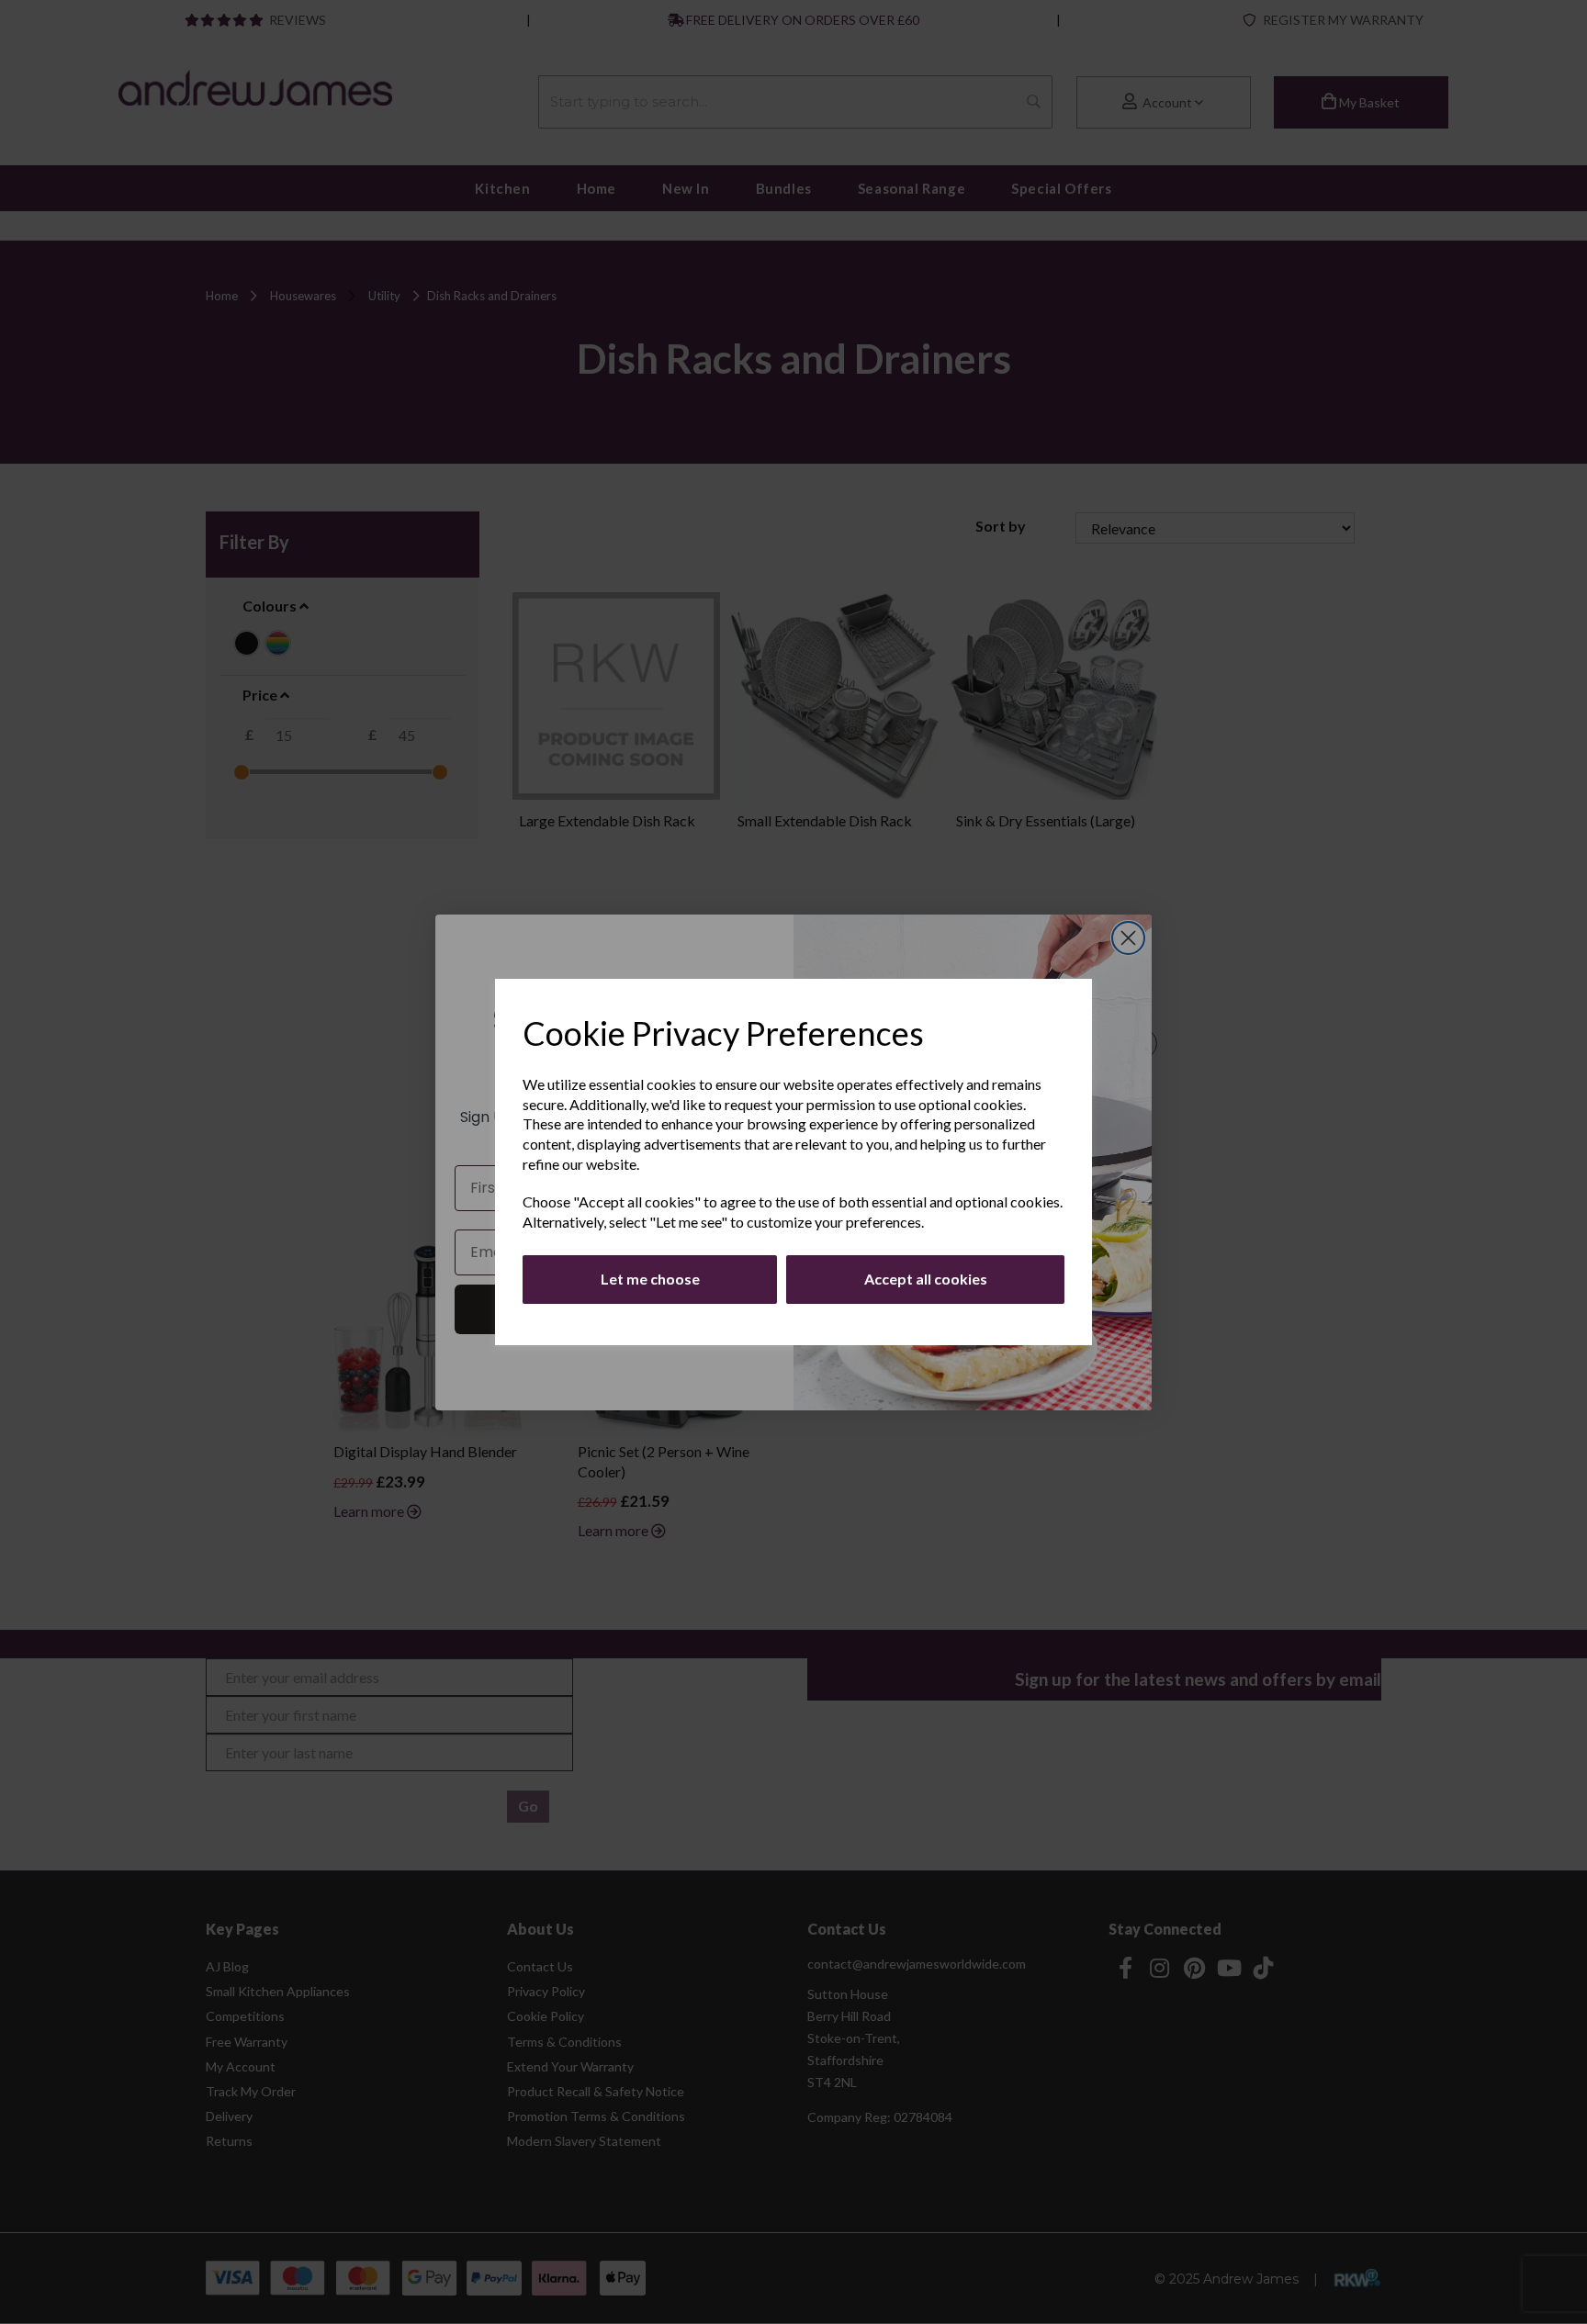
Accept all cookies (926, 1279)
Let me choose (650, 1279)
